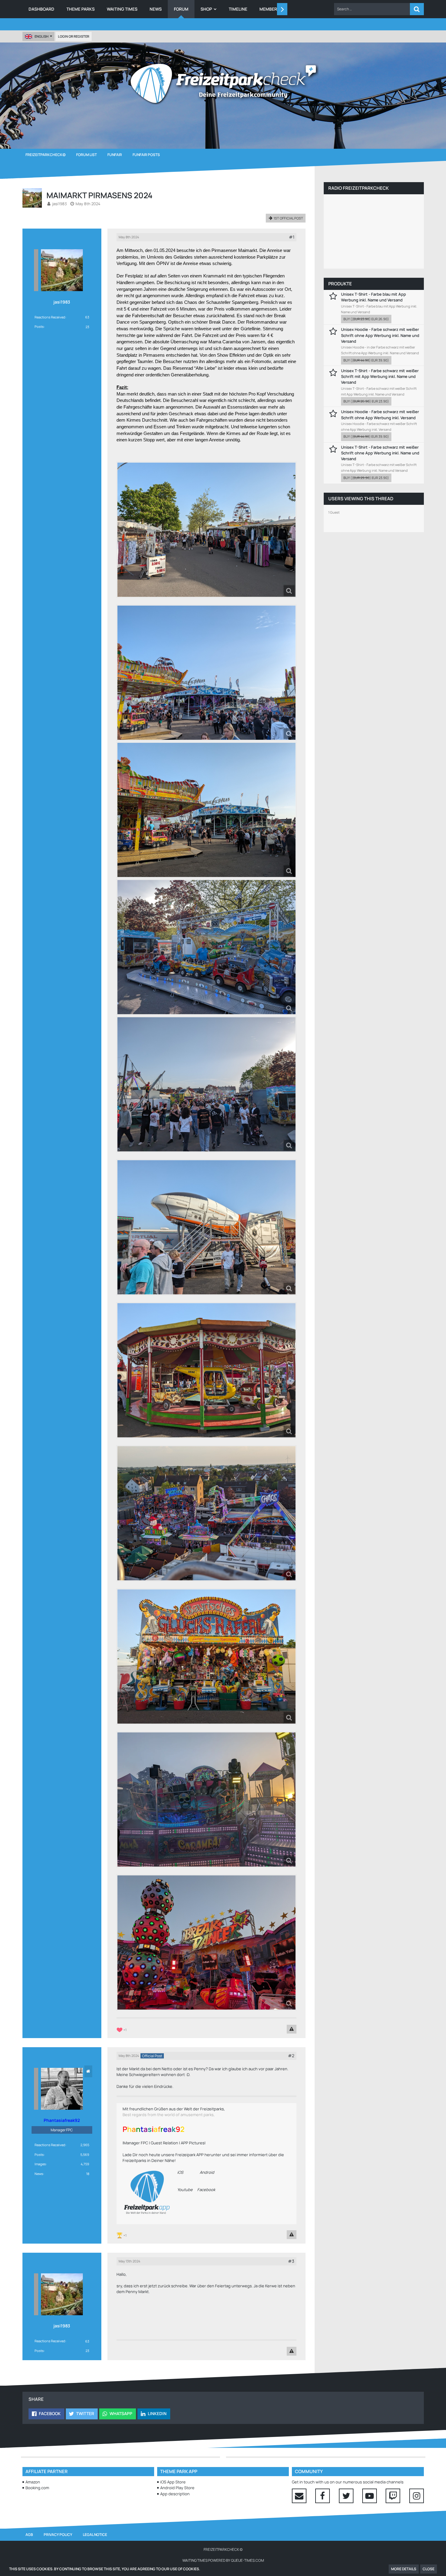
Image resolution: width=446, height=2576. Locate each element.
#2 (291, 2056)
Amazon (33, 2482)
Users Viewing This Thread (361, 499)
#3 (291, 2261)
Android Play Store (177, 2488)
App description (175, 2494)
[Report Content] (292, 2029)
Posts (39, 326)
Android (207, 2172)
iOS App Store (173, 2482)
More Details (404, 2569)
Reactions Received (50, 317)
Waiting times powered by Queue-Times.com (223, 2560)
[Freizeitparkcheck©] (223, 83)
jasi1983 (59, 204)
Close (429, 2569)
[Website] (88, 2071)
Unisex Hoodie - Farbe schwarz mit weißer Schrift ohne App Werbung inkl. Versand (380, 415)
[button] (372, 9)
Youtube (185, 2190)
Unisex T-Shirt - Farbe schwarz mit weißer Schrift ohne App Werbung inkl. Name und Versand (380, 453)
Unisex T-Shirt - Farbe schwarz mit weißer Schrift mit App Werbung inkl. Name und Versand (380, 376)
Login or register (74, 36)
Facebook (206, 2190)
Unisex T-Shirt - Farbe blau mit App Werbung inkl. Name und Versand (373, 297)
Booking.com (37, 2488)
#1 (292, 237)
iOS (180, 2172)
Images (40, 2164)
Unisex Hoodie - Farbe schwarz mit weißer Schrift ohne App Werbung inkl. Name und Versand (380, 335)
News (39, 2174)
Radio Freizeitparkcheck (358, 188)
